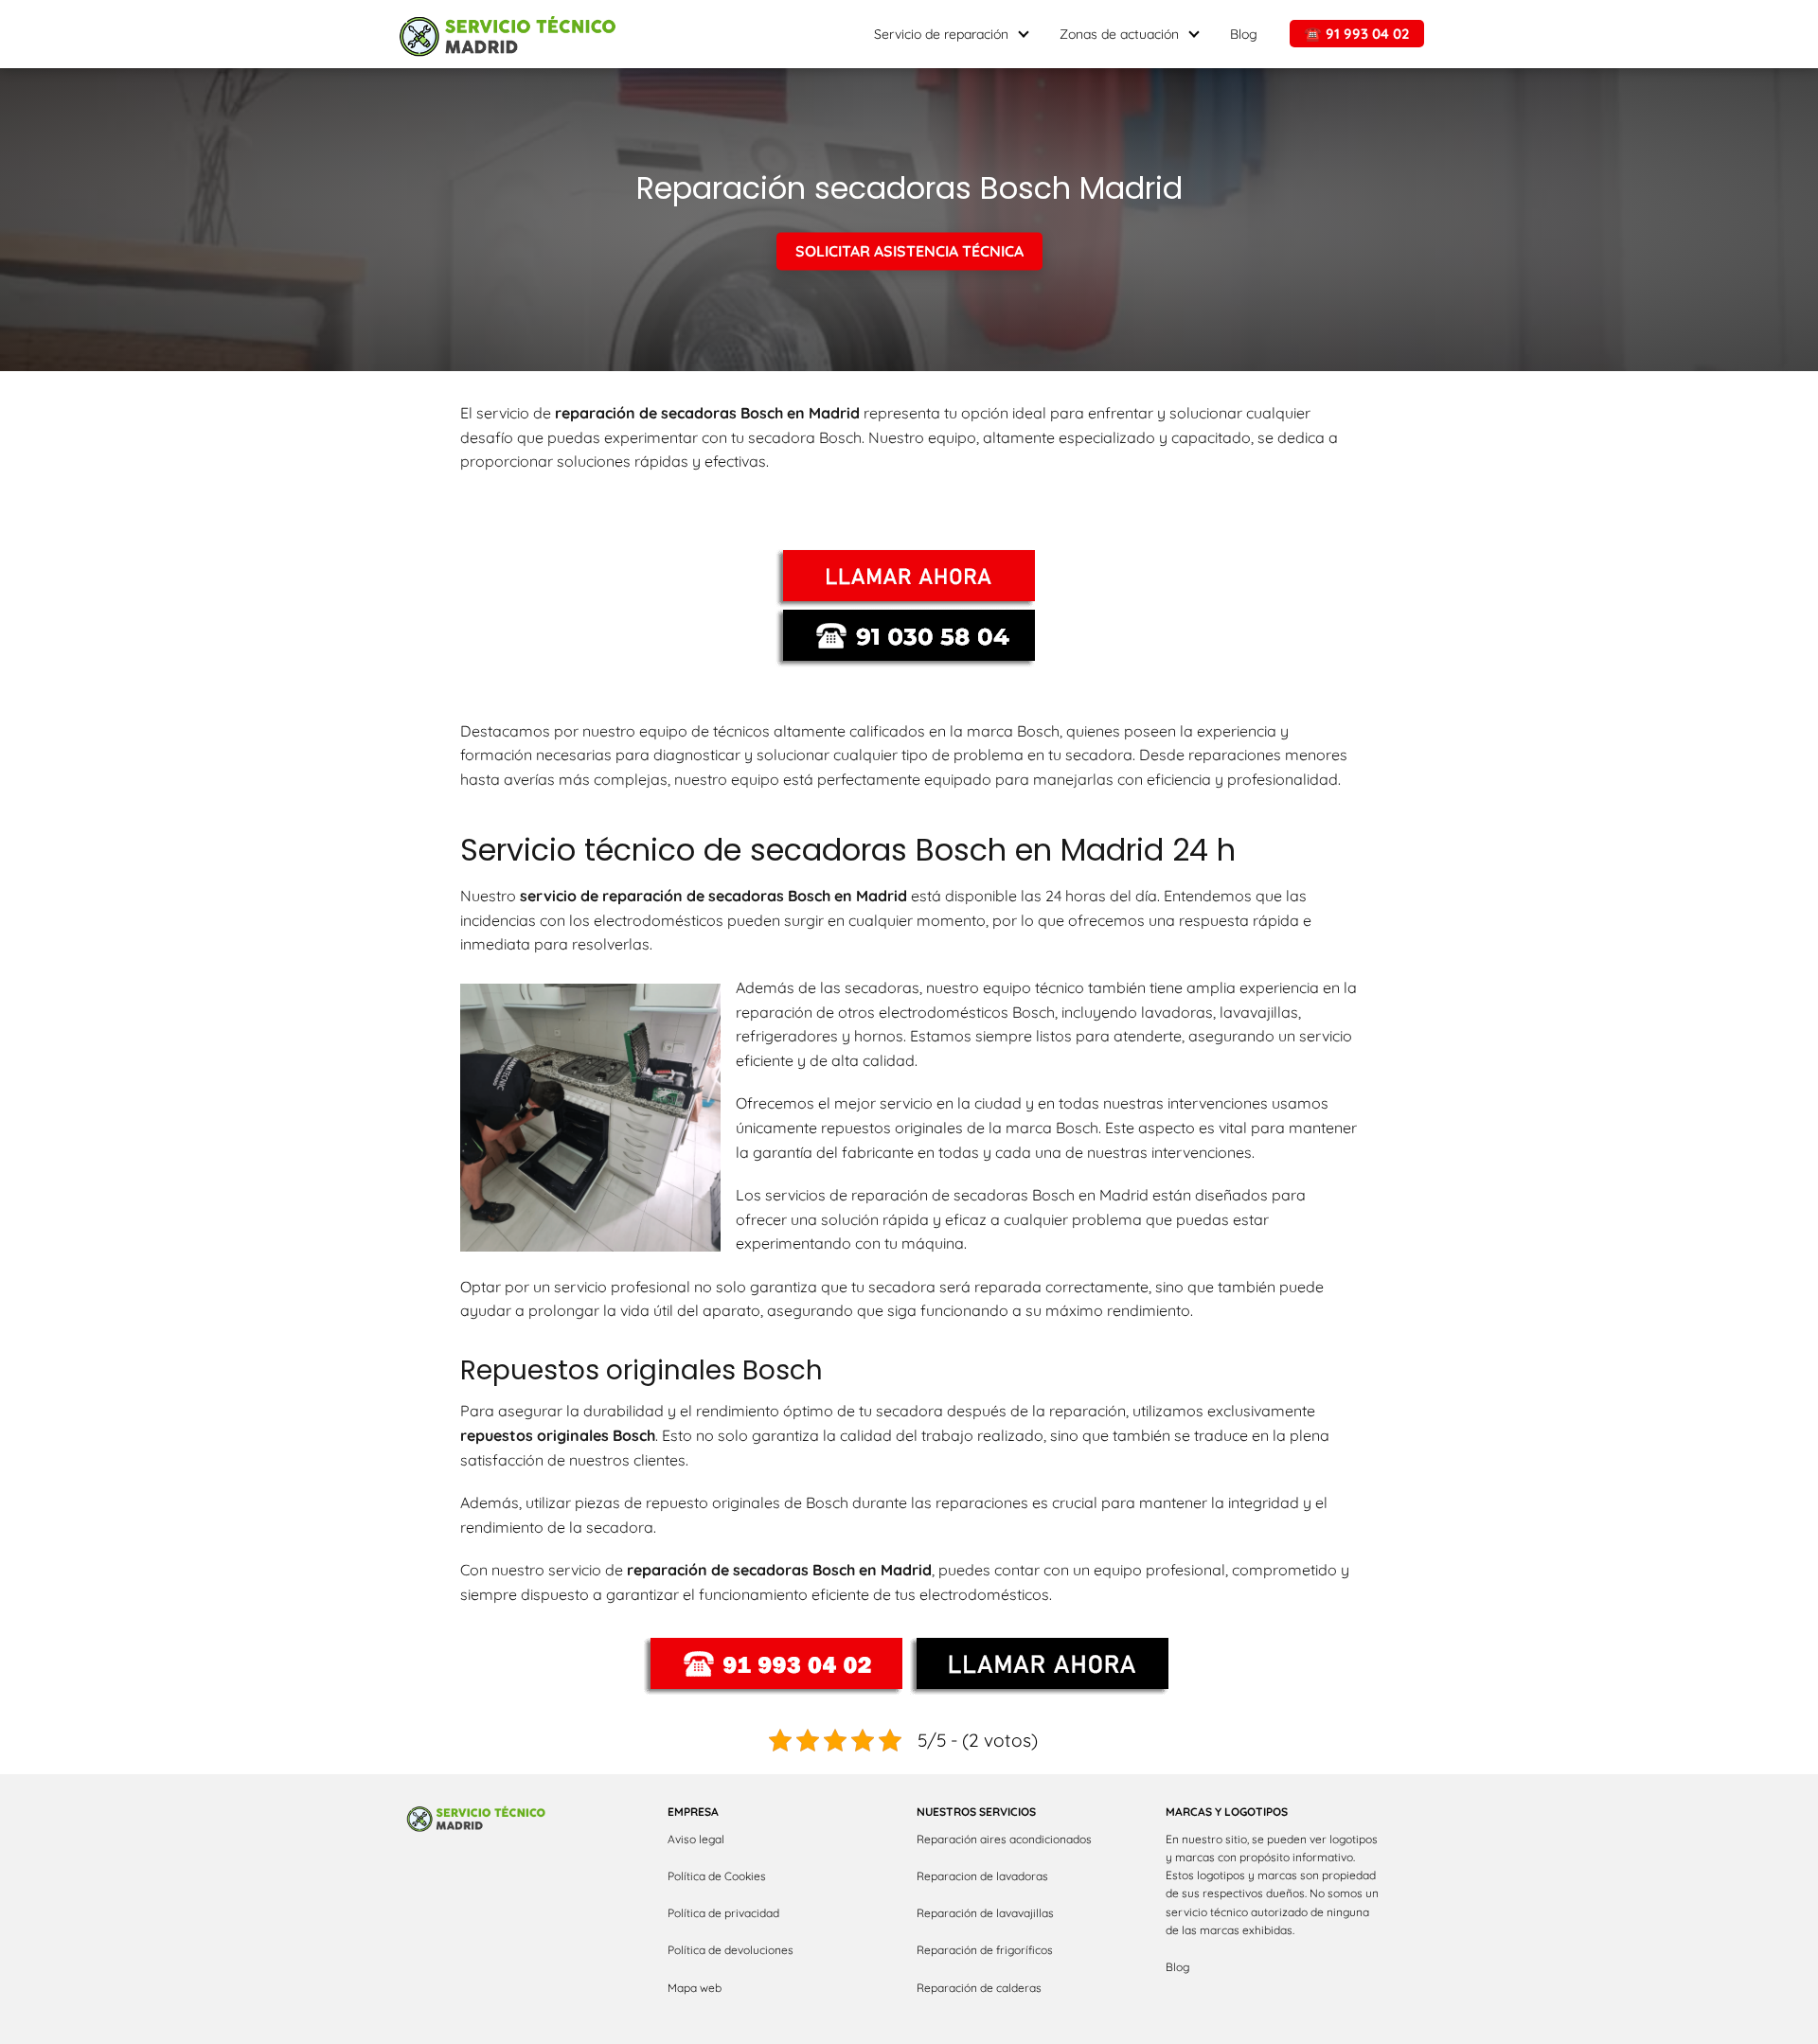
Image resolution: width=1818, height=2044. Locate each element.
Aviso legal (696, 1839)
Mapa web (695, 1988)
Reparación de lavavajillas (985, 1913)
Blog (1244, 34)
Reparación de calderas (979, 1988)
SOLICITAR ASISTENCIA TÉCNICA (909, 252)
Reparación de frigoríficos (985, 1950)
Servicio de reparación (941, 34)
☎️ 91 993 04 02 (1357, 34)
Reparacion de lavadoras (982, 1876)
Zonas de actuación (1119, 34)
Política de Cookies (717, 1876)
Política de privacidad (723, 1913)
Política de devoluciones (731, 1950)
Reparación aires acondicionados (1004, 1839)
